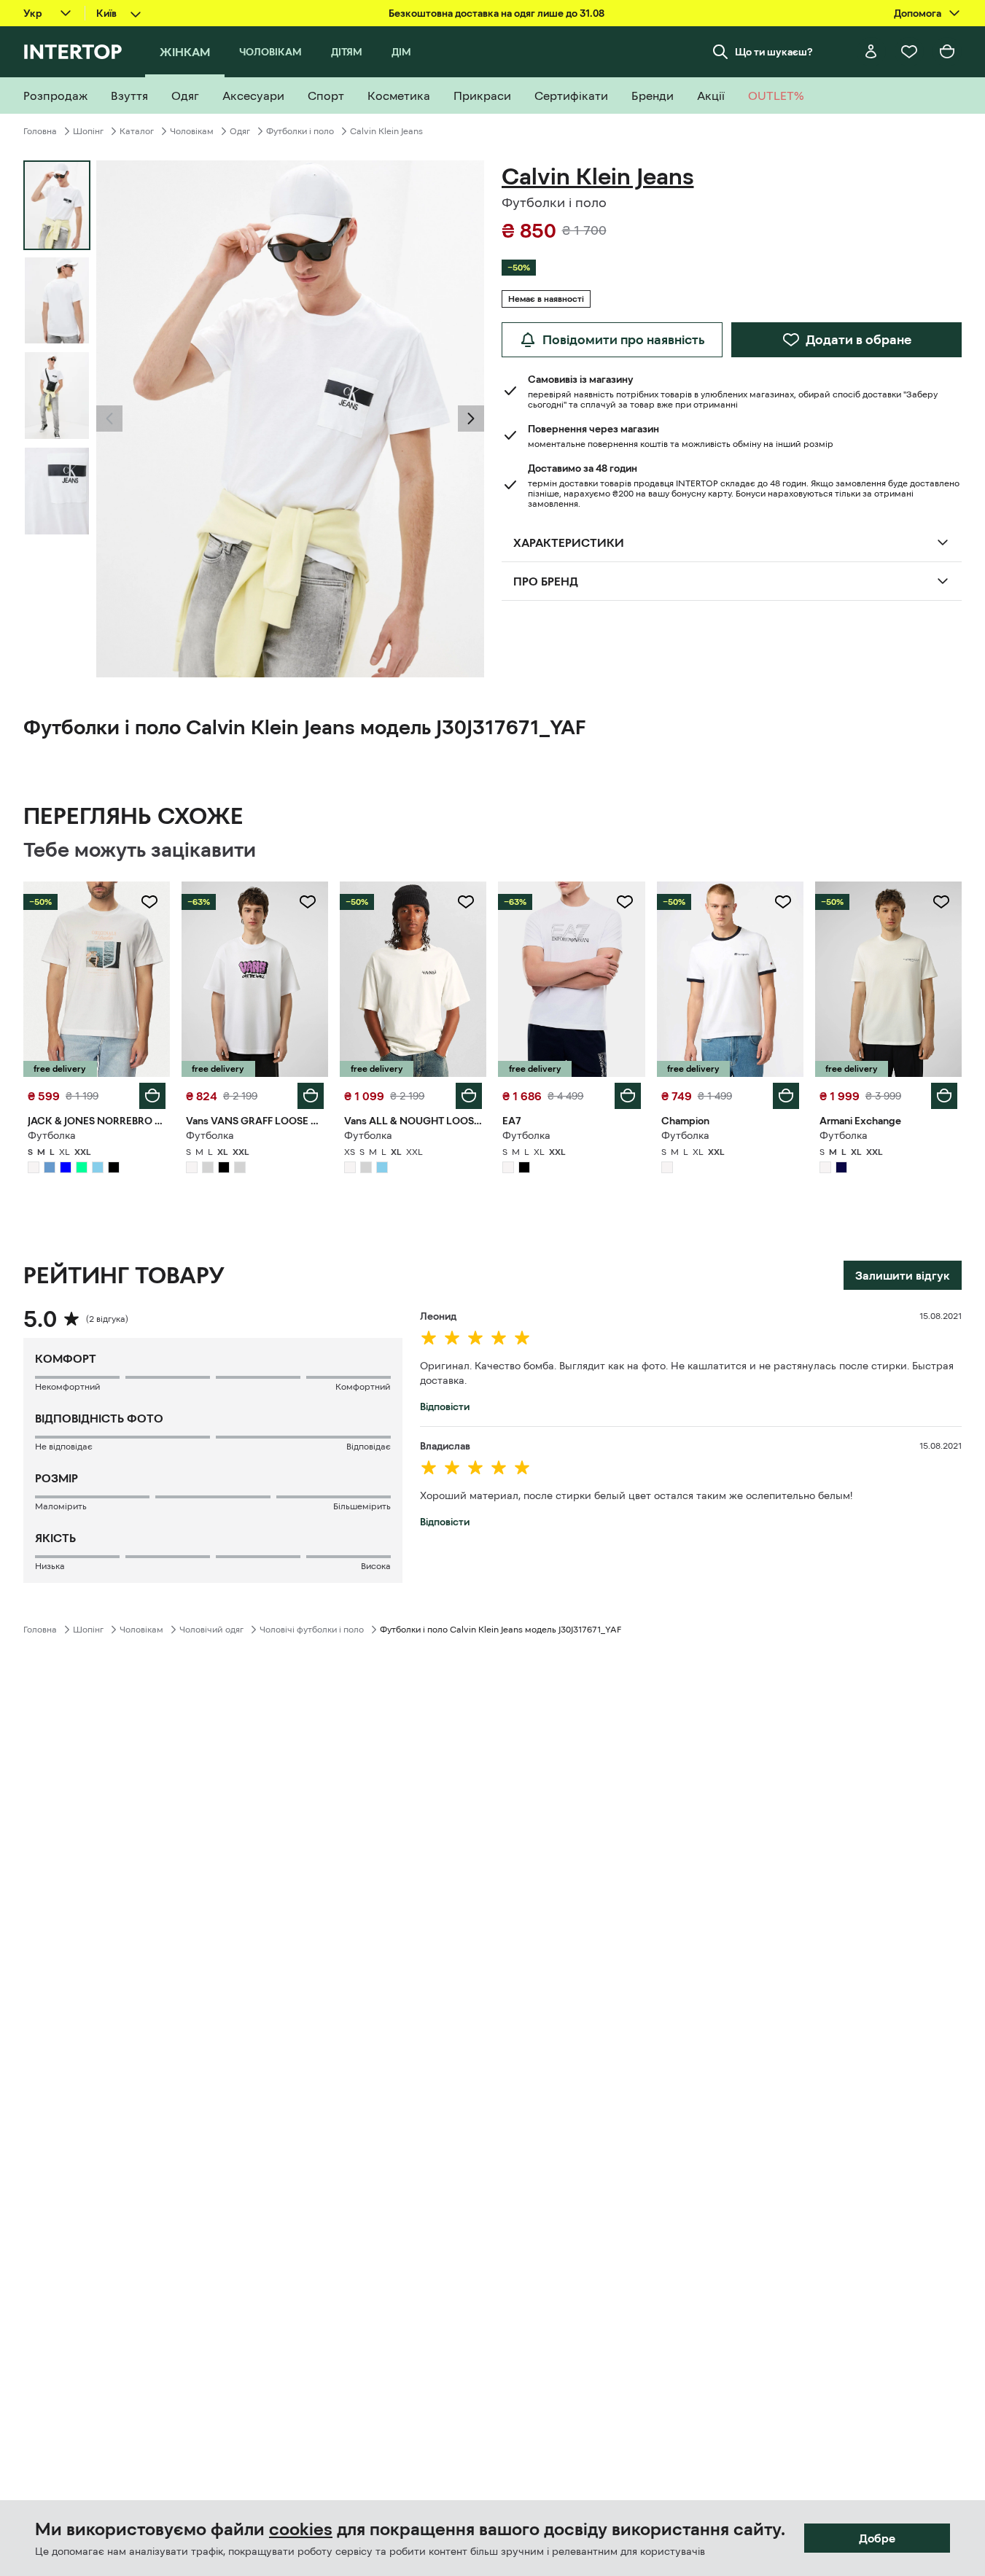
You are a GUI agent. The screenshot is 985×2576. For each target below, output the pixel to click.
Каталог (137, 131)
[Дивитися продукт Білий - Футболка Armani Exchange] (888, 979)
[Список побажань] (909, 52)
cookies (301, 2529)
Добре (877, 2538)
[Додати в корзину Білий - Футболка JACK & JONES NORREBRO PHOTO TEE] (152, 1096)
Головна (40, 131)
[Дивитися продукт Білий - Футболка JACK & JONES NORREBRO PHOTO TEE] (97, 979)
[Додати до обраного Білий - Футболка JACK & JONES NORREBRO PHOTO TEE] (149, 902)
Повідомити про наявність (624, 340)
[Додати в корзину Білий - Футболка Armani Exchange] (944, 1096)
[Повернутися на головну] (73, 52)
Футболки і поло (300, 131)
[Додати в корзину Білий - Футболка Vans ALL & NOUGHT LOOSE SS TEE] (469, 1096)
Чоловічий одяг (211, 1630)
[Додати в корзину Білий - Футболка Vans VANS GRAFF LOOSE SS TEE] (311, 1096)
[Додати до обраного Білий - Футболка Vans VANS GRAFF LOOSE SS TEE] (308, 902)
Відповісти (445, 1406)
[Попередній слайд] (109, 419)
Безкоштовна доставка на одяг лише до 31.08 (497, 13)
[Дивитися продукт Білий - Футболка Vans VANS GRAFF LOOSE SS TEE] (255, 979)
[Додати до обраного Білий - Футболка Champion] (783, 902)
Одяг (240, 131)
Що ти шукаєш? (774, 52)
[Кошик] (947, 52)
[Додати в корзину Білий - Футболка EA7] (628, 1096)
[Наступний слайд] (471, 419)
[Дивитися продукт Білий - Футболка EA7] (571, 979)
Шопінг (88, 131)
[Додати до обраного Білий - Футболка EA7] (625, 902)
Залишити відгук (903, 1275)
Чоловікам (192, 131)
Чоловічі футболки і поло (312, 1630)
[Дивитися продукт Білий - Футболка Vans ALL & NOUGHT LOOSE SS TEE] (413, 979)
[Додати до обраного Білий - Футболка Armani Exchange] (941, 902)
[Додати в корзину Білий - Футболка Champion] (786, 1096)
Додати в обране (859, 340)
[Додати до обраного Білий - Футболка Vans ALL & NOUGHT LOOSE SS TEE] (466, 902)
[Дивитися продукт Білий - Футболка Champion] (730, 979)
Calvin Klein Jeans (386, 131)
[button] (109, 419)
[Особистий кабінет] (871, 52)
